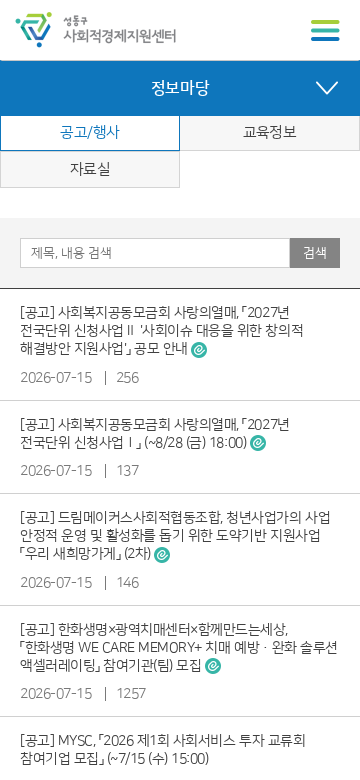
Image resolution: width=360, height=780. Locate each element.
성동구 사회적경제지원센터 (95, 30)
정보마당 (180, 88)
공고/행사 (89, 132)
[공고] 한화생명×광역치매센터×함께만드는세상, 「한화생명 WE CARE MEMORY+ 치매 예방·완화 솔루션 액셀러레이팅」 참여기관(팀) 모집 (179, 648)
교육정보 (270, 132)
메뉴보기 (325, 30)
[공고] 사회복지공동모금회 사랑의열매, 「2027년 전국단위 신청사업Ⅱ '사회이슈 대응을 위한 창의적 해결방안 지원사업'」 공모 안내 (161, 331)
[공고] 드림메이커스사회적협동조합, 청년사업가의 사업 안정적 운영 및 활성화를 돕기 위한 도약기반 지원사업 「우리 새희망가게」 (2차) (175, 536)
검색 (314, 253)
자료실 (90, 169)
